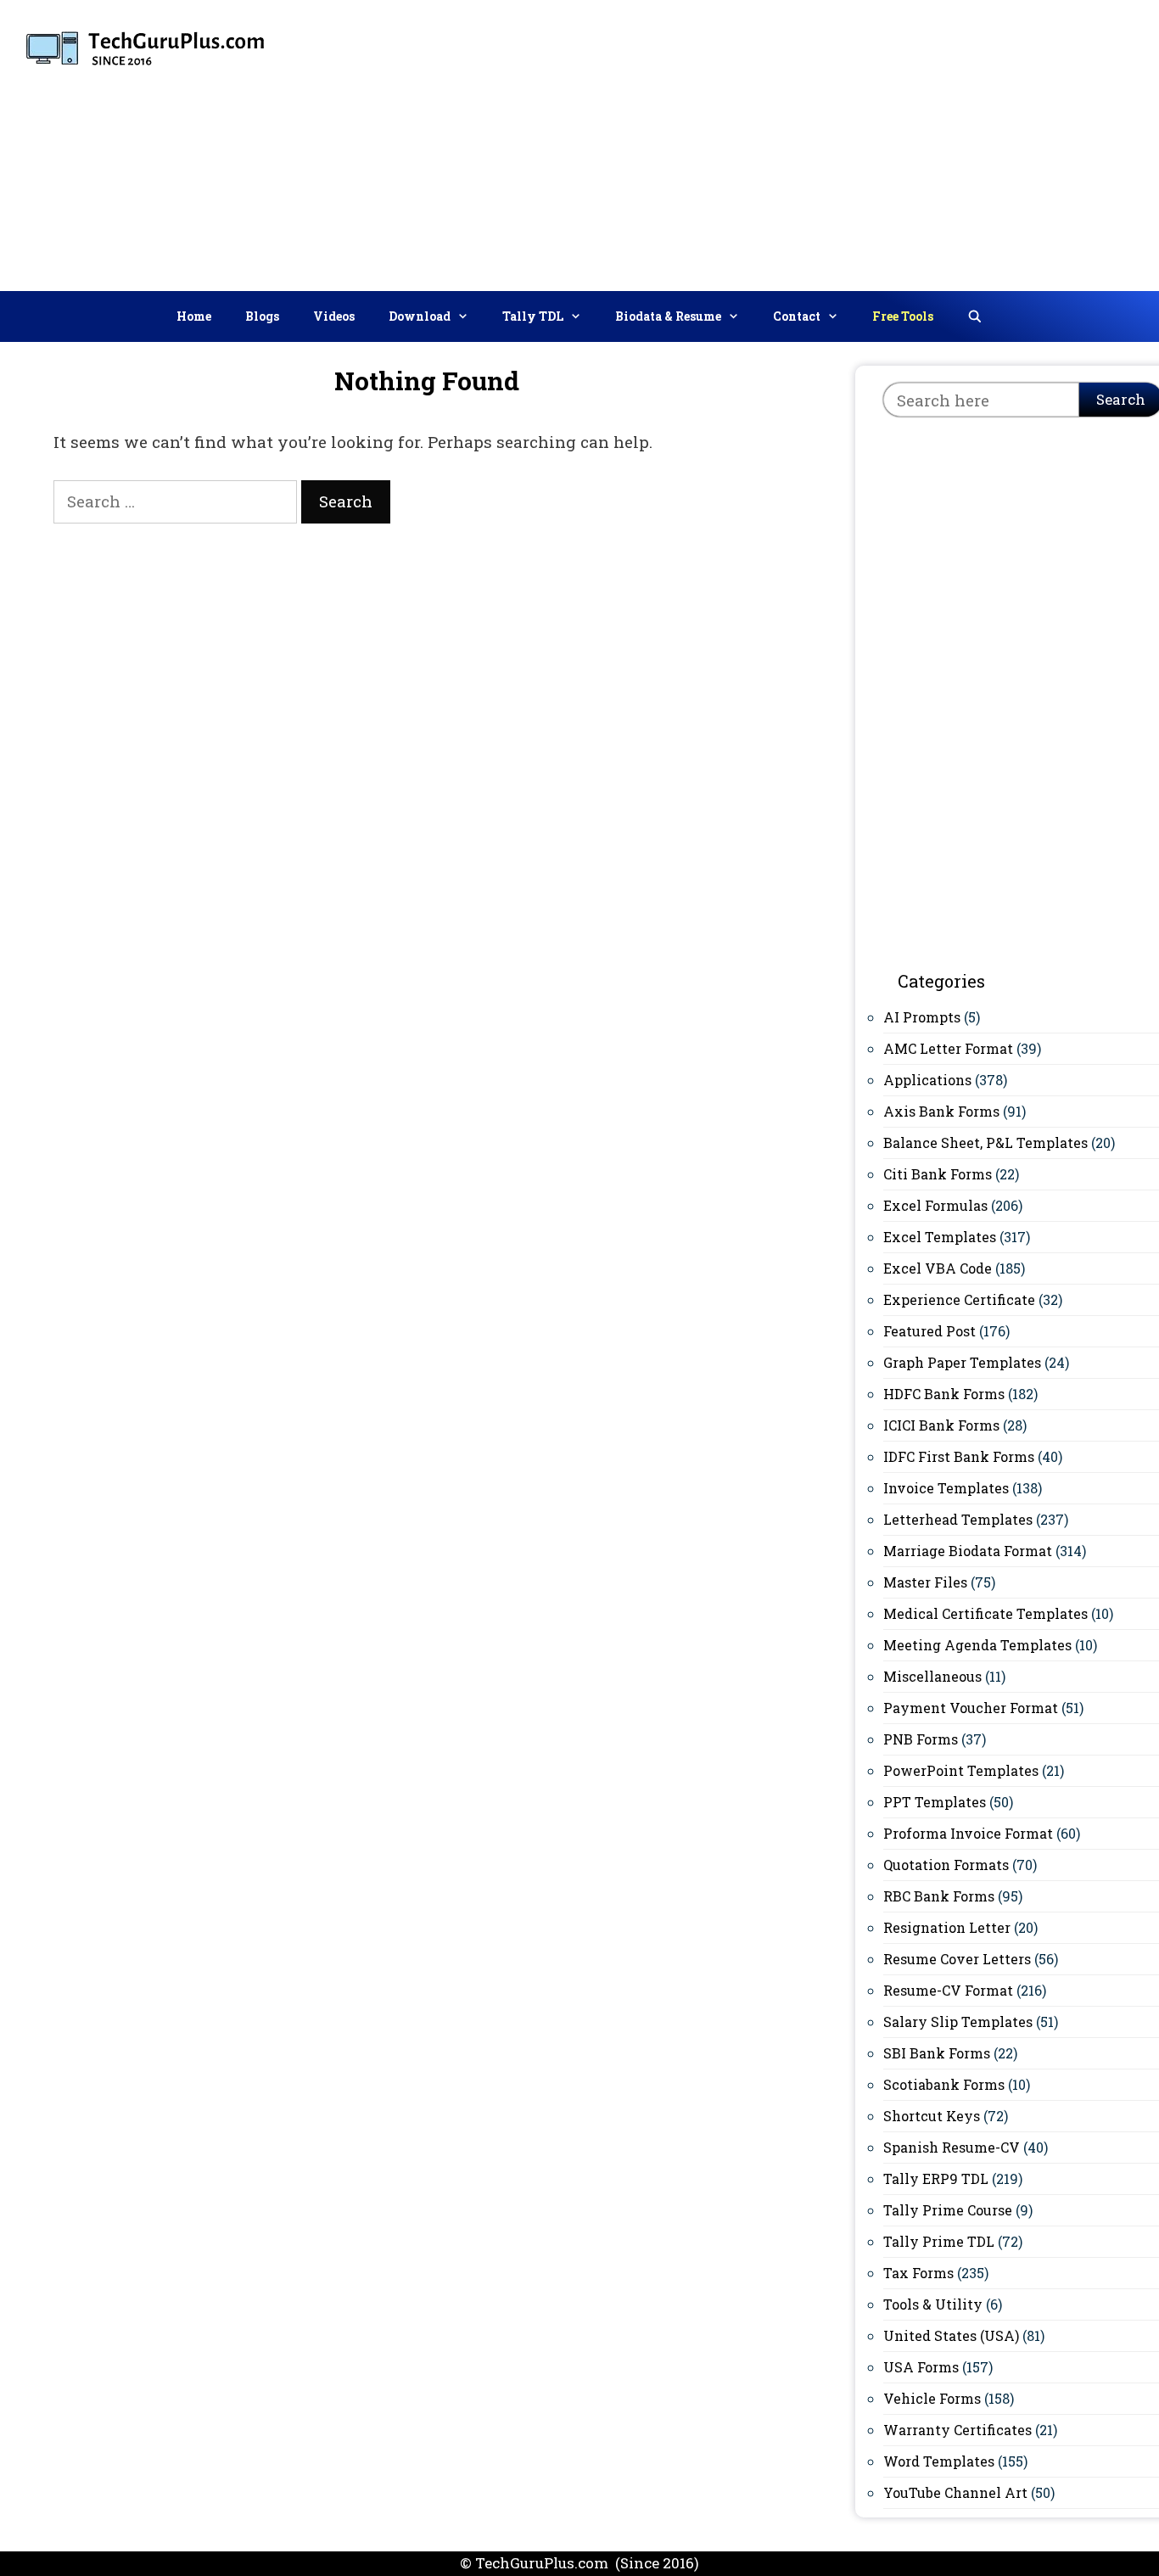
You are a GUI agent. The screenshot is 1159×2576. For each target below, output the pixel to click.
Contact (797, 316)
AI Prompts (922, 1017)
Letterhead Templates (958, 1519)
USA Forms (921, 2367)
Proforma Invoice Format (968, 1833)
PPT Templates (935, 1802)
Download (420, 316)
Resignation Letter (947, 1927)
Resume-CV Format (948, 1990)
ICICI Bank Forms (941, 1425)
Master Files (925, 1582)
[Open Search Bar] (975, 316)
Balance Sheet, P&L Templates (985, 1142)
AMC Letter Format (948, 1048)
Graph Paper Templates (962, 1362)
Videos (334, 316)
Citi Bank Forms (938, 1174)
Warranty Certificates (957, 2430)
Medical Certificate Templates (985, 1613)
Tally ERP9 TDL (936, 2178)
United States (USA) (951, 2335)
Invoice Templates (946, 1488)
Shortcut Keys (932, 2116)
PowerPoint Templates (961, 1770)
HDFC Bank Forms (944, 1394)
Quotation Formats (946, 1865)
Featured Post (929, 1331)
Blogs (262, 316)
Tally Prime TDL (939, 2241)
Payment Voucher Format (971, 1708)
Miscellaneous (932, 1676)
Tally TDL (533, 316)
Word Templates (939, 2461)
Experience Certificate (959, 1299)
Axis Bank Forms (941, 1111)
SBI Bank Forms (937, 2053)
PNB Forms (921, 1739)
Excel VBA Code (938, 1268)
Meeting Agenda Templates (977, 1645)
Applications (927, 1080)
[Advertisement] (871, 142)
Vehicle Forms (932, 2398)
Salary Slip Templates (958, 2022)
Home (194, 316)
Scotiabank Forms (944, 2084)
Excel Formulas (935, 1205)
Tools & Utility (933, 2304)
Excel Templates (940, 1237)
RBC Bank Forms (939, 1896)
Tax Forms (918, 2273)
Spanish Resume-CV (952, 2147)
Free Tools (903, 316)
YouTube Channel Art (955, 2492)
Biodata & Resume (668, 316)
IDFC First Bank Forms (959, 1456)
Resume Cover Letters (957, 1959)
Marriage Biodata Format (968, 1551)
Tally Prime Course (948, 2210)
